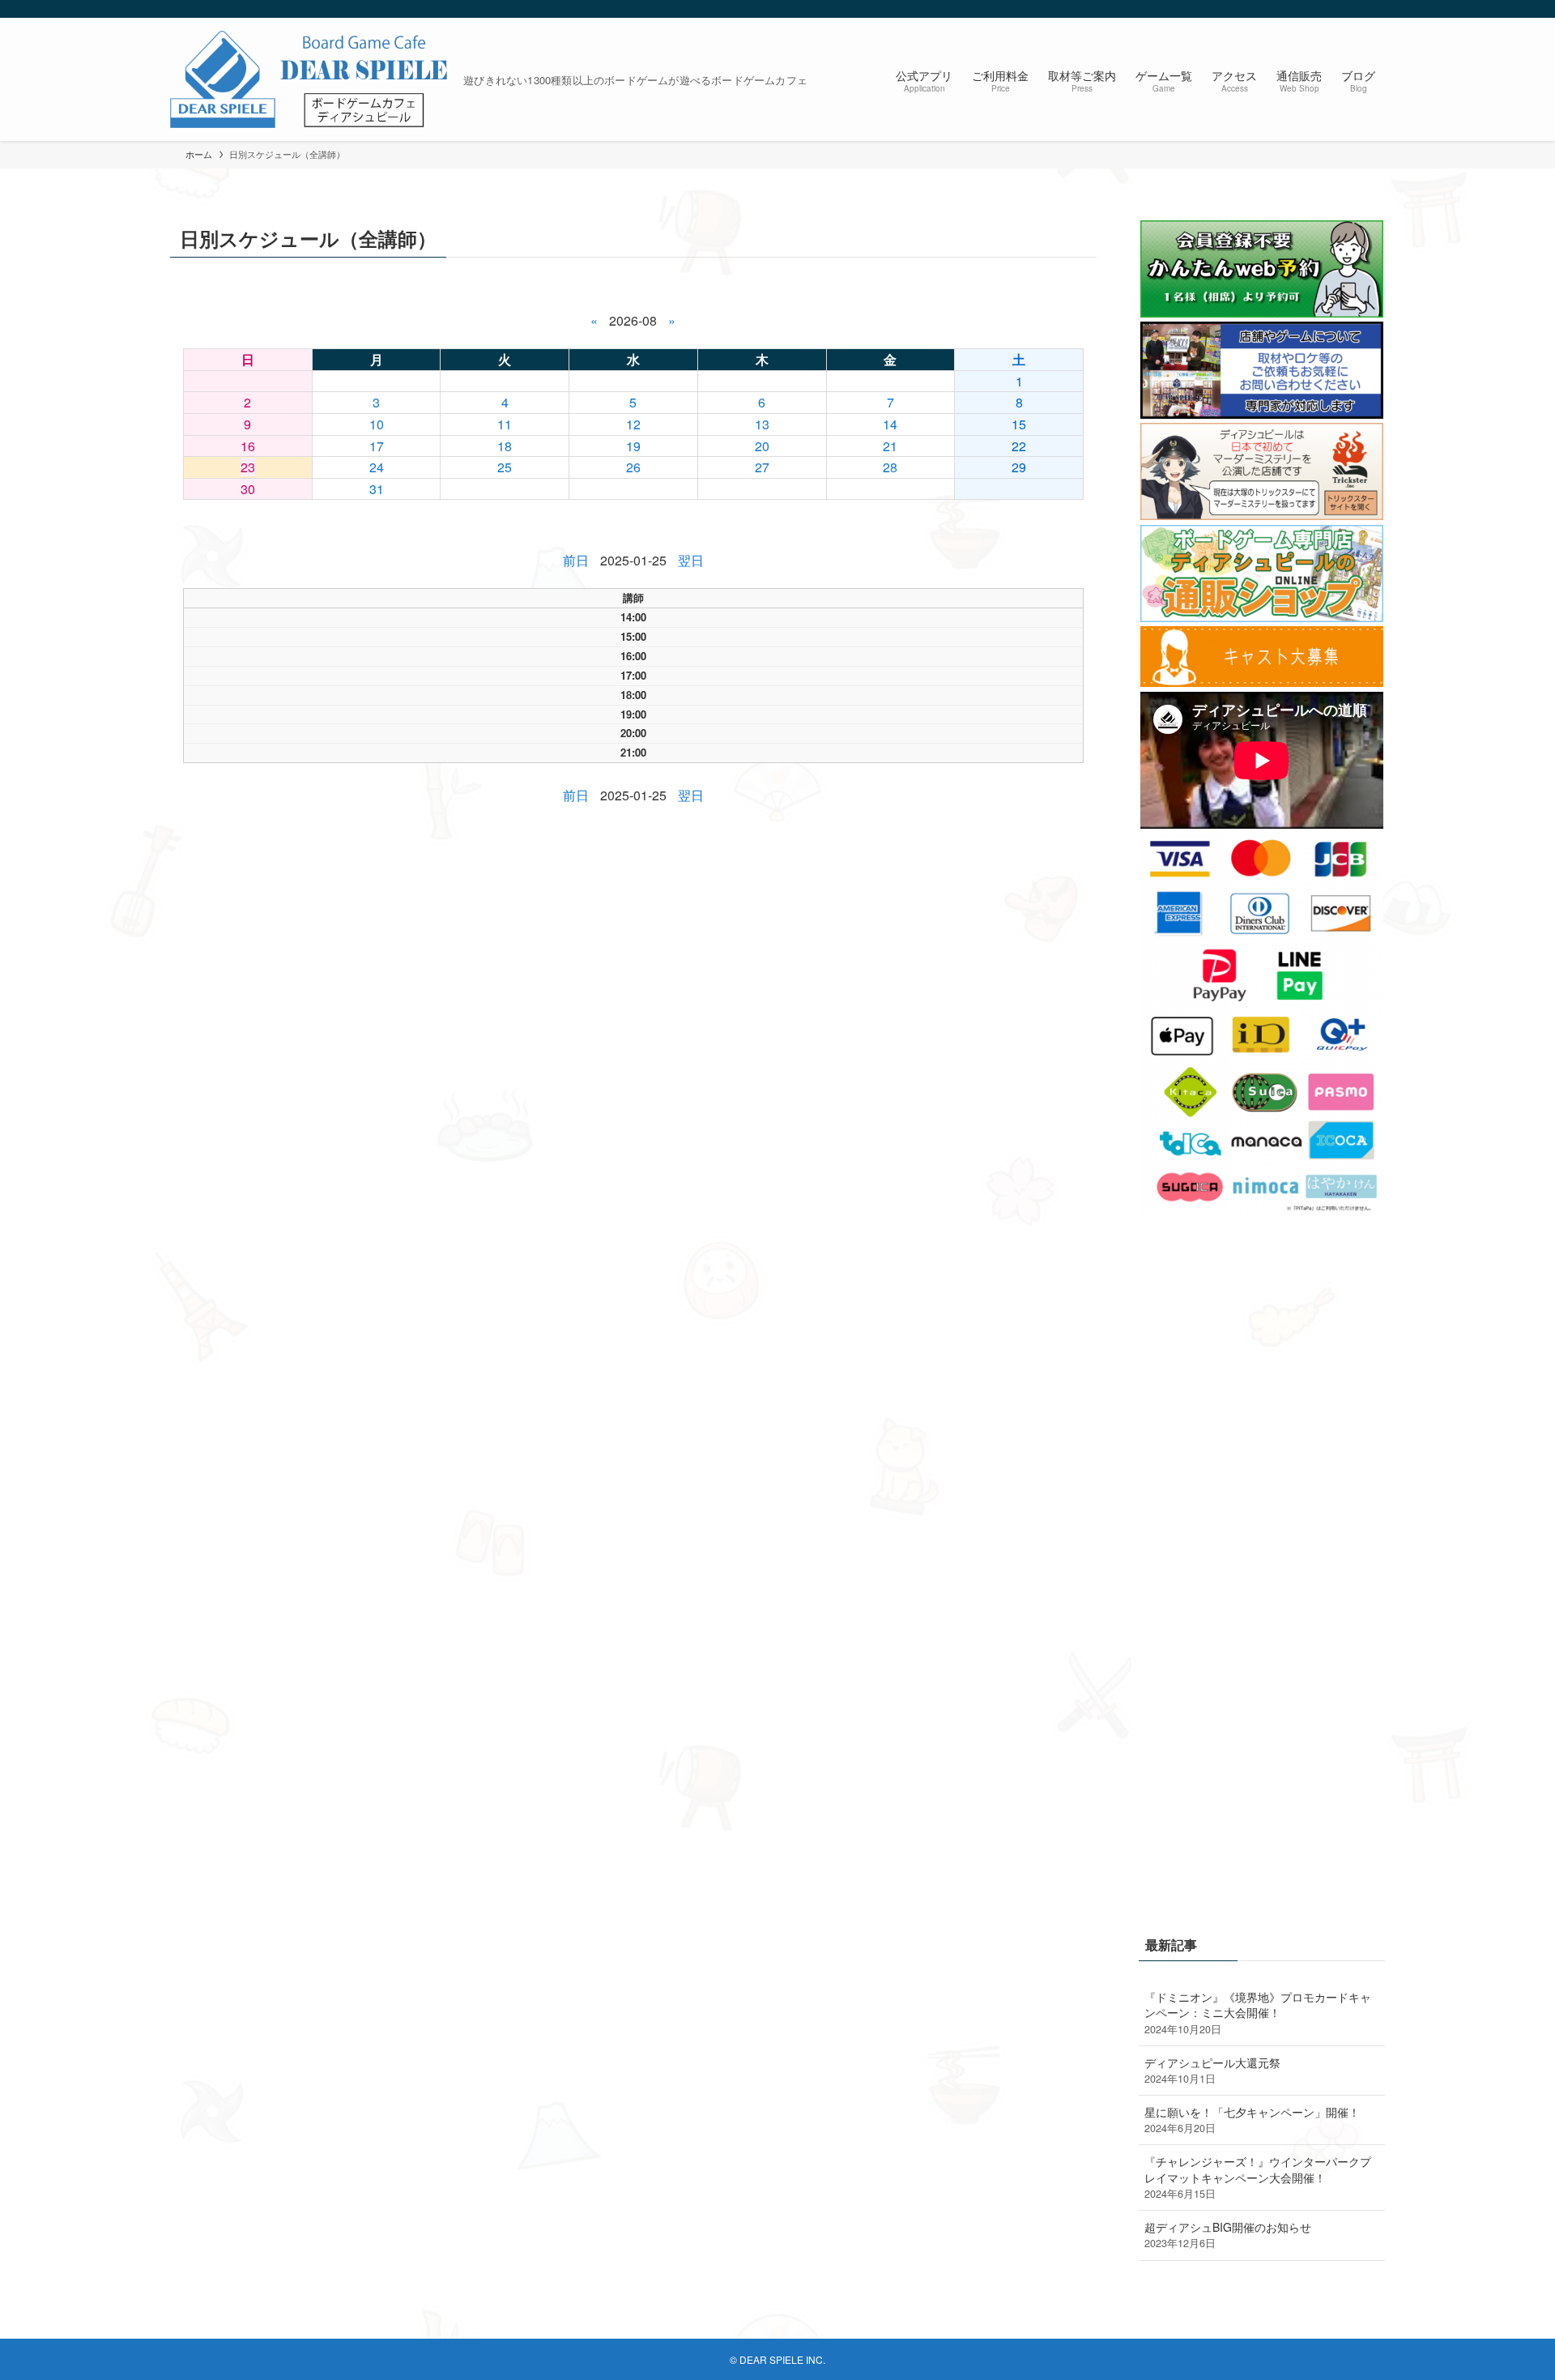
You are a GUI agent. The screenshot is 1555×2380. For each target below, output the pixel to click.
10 (377, 424)
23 (248, 467)
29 (1019, 467)
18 (505, 446)
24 (377, 467)
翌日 (691, 560)
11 (505, 424)
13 (762, 424)
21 (890, 446)
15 (1019, 424)
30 (248, 489)
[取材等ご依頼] (1262, 414)
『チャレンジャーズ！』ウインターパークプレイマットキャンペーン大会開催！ (1258, 2177)
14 (890, 424)
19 (633, 446)
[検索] (1374, 9)
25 (505, 467)
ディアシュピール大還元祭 (1212, 2071)
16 (248, 446)
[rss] (1353, 9)
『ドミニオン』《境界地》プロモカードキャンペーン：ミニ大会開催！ (1258, 2013)
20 (762, 446)
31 (377, 489)
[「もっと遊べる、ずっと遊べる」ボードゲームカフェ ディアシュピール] (310, 79)
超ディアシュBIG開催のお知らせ (1228, 2235)
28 (890, 467)
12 (633, 424)
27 (762, 467)
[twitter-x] (1332, 9)
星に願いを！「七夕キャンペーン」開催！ (1252, 2120)
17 (377, 446)
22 (1019, 446)
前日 (576, 560)
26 (633, 467)
